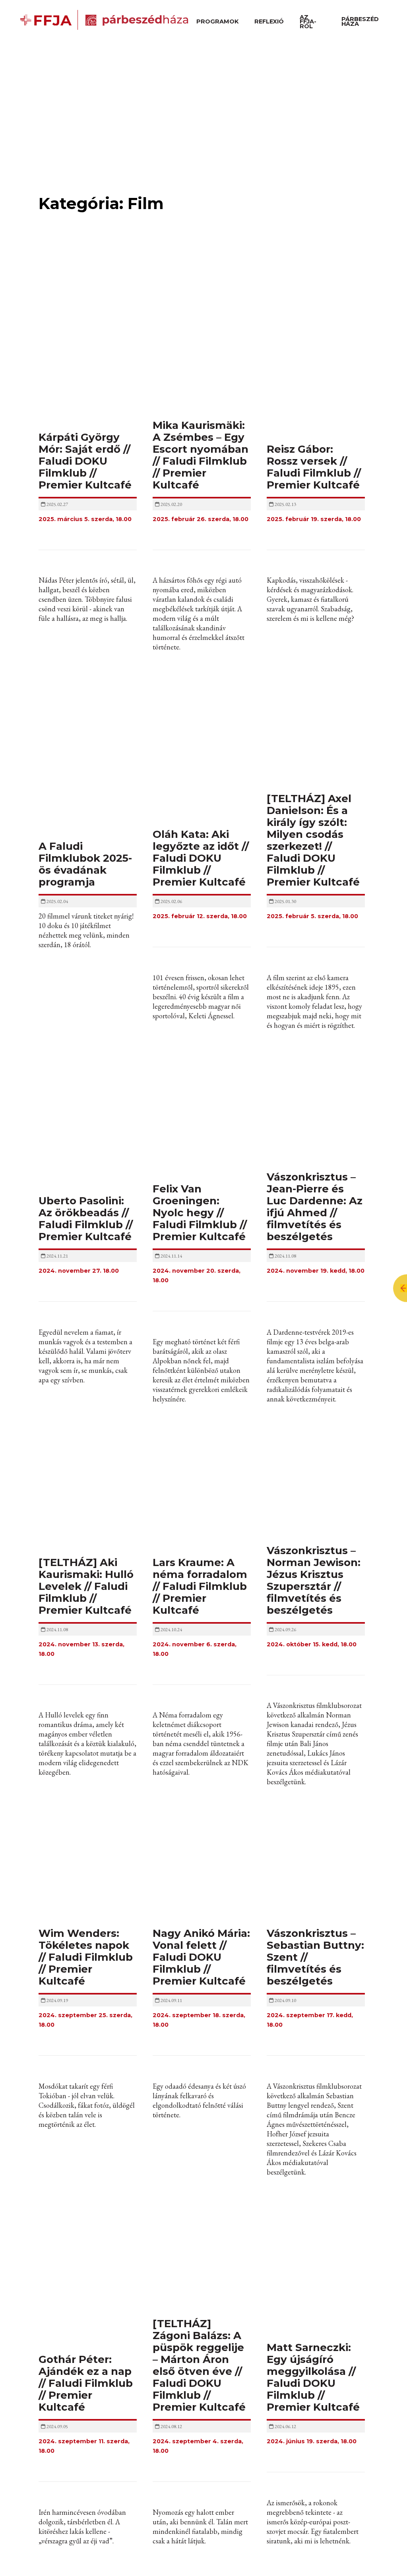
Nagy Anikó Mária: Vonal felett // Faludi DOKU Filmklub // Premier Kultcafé (201, 1957)
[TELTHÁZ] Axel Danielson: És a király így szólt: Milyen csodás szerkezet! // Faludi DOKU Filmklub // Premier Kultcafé (313, 840)
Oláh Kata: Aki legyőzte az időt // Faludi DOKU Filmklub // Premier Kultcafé (201, 858)
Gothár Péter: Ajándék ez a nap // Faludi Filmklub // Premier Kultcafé (86, 2383)
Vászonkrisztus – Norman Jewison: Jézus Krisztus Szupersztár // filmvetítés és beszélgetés (314, 1580)
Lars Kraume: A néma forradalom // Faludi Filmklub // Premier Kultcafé (200, 1586)
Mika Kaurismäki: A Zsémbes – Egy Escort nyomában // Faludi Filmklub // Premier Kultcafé (201, 455)
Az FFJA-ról (308, 22)
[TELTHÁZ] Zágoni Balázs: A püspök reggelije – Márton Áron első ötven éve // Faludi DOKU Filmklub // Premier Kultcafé (199, 2365)
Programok (217, 21)
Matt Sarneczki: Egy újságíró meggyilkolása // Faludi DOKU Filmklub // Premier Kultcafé (313, 2377)
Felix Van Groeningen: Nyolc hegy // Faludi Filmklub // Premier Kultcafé (200, 1213)
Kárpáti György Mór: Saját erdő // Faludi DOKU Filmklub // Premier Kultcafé (85, 461)
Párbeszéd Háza (360, 21)
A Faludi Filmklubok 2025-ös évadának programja (85, 864)
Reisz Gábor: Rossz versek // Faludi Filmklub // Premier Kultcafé (314, 467)
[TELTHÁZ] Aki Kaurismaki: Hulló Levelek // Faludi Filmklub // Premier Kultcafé (86, 1586)
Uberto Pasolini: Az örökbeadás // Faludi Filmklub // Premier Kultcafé (86, 1219)
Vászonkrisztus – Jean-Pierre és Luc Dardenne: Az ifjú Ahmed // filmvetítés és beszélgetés (315, 1207)
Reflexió (269, 21)
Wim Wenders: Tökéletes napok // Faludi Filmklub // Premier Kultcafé (86, 1957)
